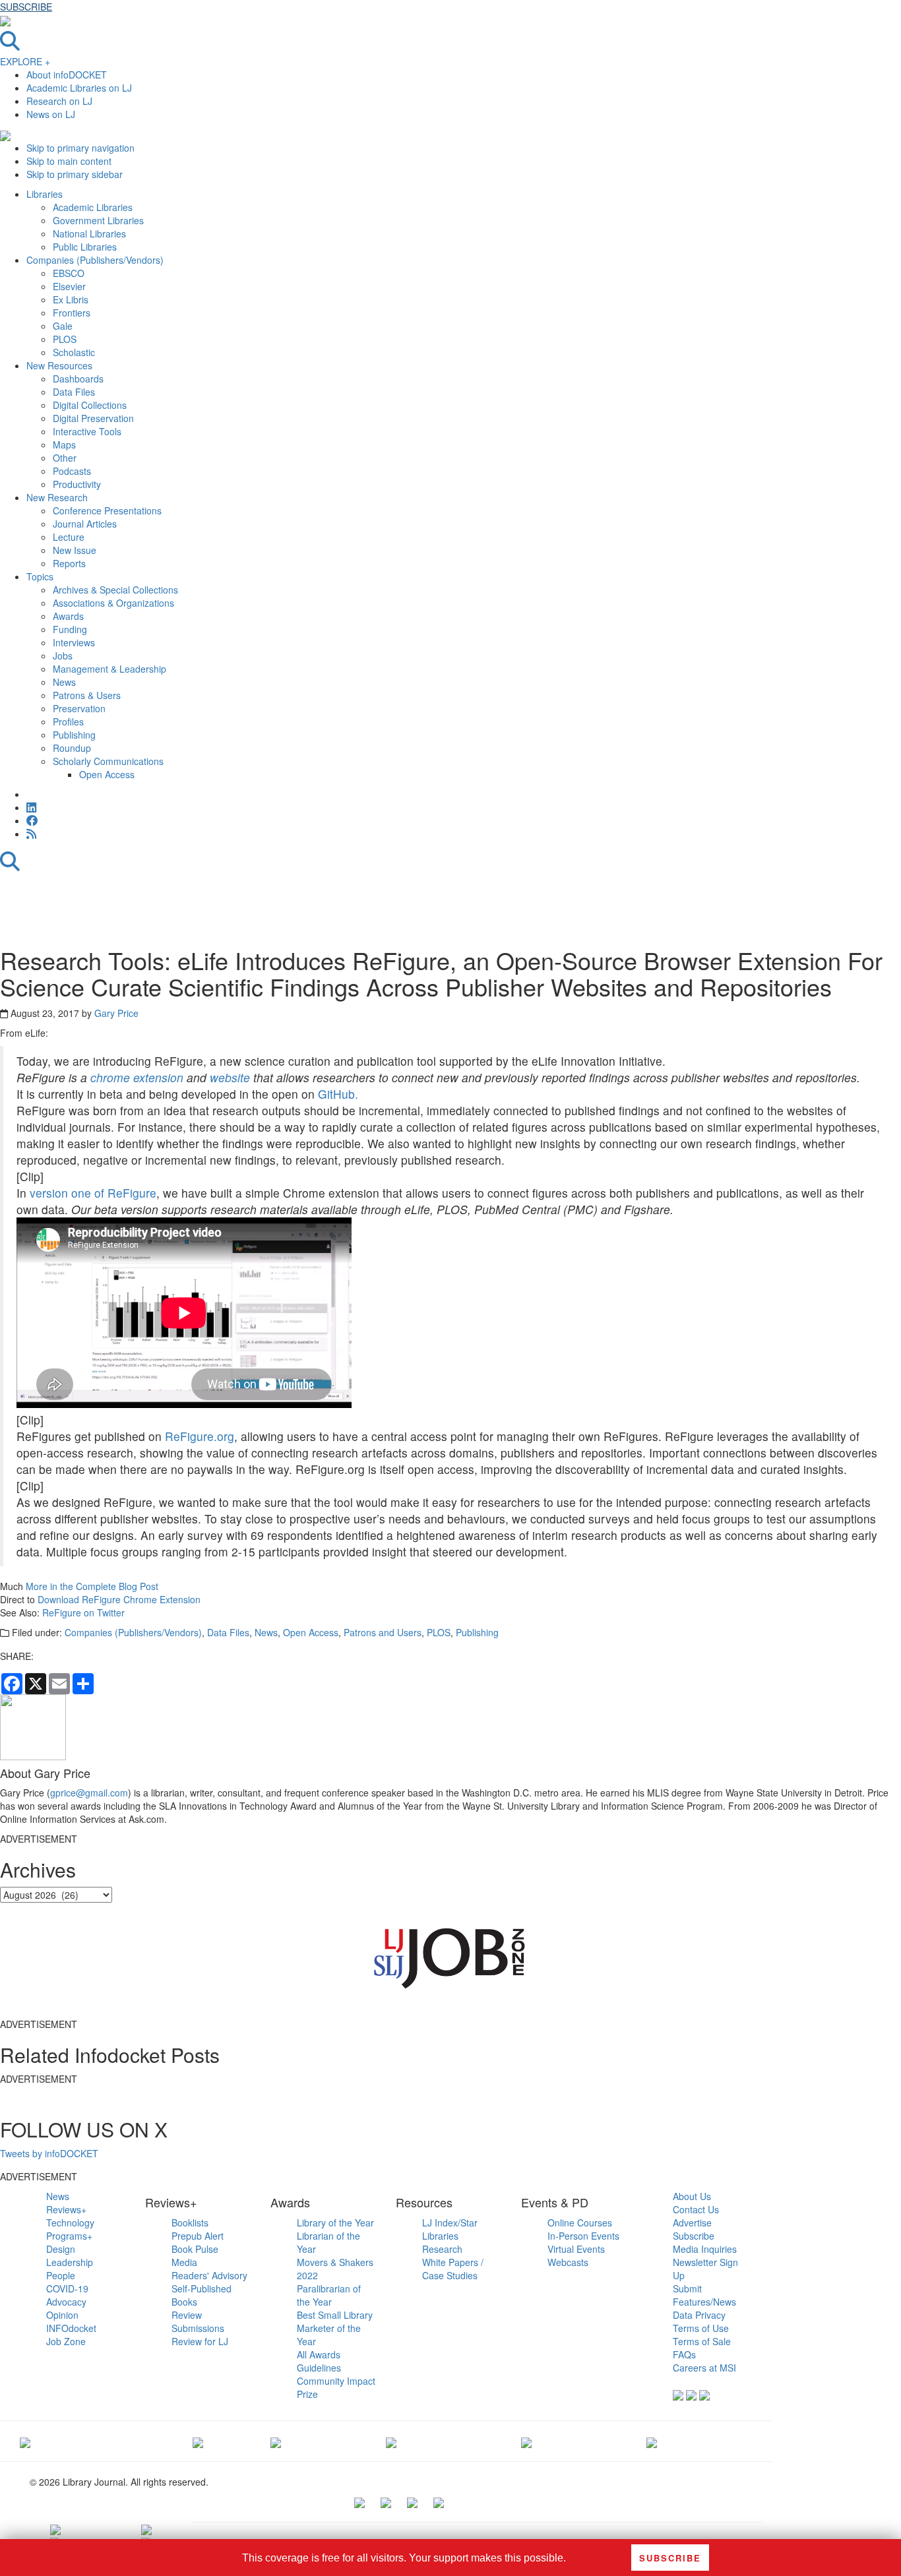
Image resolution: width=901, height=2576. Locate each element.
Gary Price (116, 1013)
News (266, 1632)
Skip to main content (69, 161)
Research (442, 2249)
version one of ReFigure (93, 1193)
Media (184, 2262)
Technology (70, 2223)
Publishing (477, 1632)
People (61, 2275)
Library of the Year (335, 2223)
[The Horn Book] (276, 2441)
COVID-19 (67, 2288)
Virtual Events (576, 2249)
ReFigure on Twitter (83, 1612)
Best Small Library (335, 2315)
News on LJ (51, 114)
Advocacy (66, 2302)
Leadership (70, 2262)
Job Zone (66, 2341)
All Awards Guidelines (319, 2361)
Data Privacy (699, 2315)
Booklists (190, 2223)
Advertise (692, 2223)
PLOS (439, 1632)
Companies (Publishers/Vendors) (133, 1632)
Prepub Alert (198, 2236)
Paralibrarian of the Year (329, 2295)
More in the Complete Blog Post (92, 1586)
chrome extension (137, 1077)
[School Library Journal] (652, 2441)
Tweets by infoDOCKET (49, 2153)
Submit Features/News (704, 2295)
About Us (692, 2196)
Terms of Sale (702, 2341)
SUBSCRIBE (26, 7)
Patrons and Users (383, 1632)
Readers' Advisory (209, 2275)
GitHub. (338, 1094)
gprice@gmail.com (89, 1793)
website (230, 1077)
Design (61, 2249)
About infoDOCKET (67, 75)
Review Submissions (198, 2321)
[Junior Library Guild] (391, 2441)
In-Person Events (583, 2236)
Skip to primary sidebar (75, 174)
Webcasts (568, 2262)
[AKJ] (198, 2441)
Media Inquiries (705, 2249)
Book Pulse (195, 2249)
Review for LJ (200, 2341)
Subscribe (694, 2236)
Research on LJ (59, 101)
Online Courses (580, 2223)
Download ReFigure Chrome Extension (119, 1599)
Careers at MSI (704, 2368)
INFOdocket (71, 2328)
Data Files (228, 1632)
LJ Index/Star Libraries (450, 2229)
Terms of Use (701, 2328)
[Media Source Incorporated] (25, 2441)
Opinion (62, 2315)
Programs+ (69, 2236)
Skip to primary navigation (80, 148)
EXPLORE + (25, 61)
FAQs (684, 2354)
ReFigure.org (200, 1436)
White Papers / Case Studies (453, 2269)
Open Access (311, 1632)
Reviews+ (66, 2209)
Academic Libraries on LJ (79, 88)
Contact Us (696, 2209)
